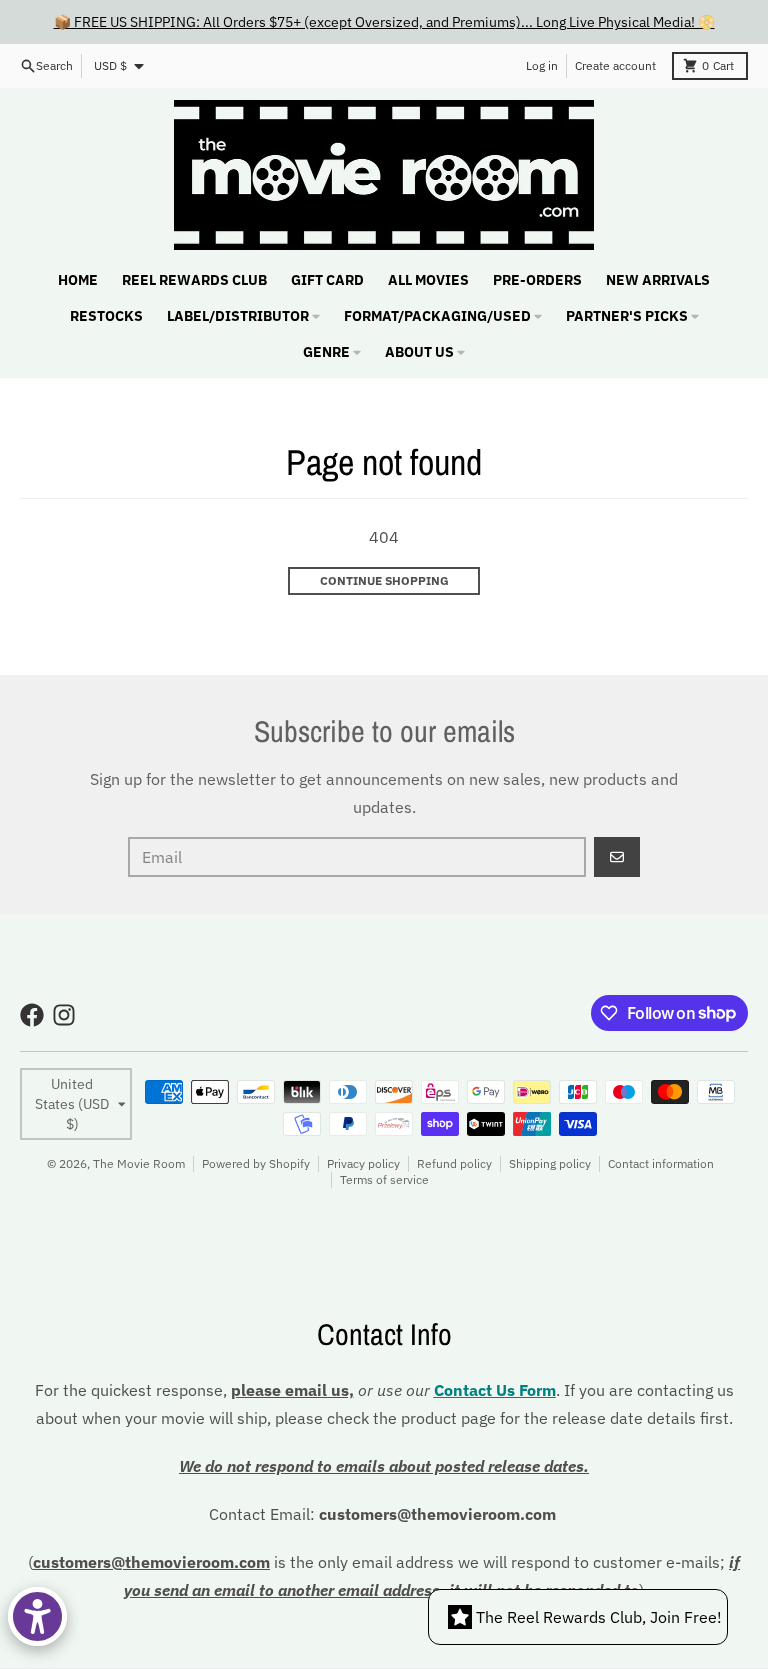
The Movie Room (139, 1163)
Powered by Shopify (256, 1163)
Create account (615, 65)
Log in (542, 65)
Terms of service (384, 1179)
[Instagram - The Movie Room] (64, 1015)
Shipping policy (550, 1163)
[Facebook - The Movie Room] (32, 1015)
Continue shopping (384, 580)
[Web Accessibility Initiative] (37, 1616)
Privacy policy (363, 1163)
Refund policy (454, 1163)
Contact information (661, 1163)
